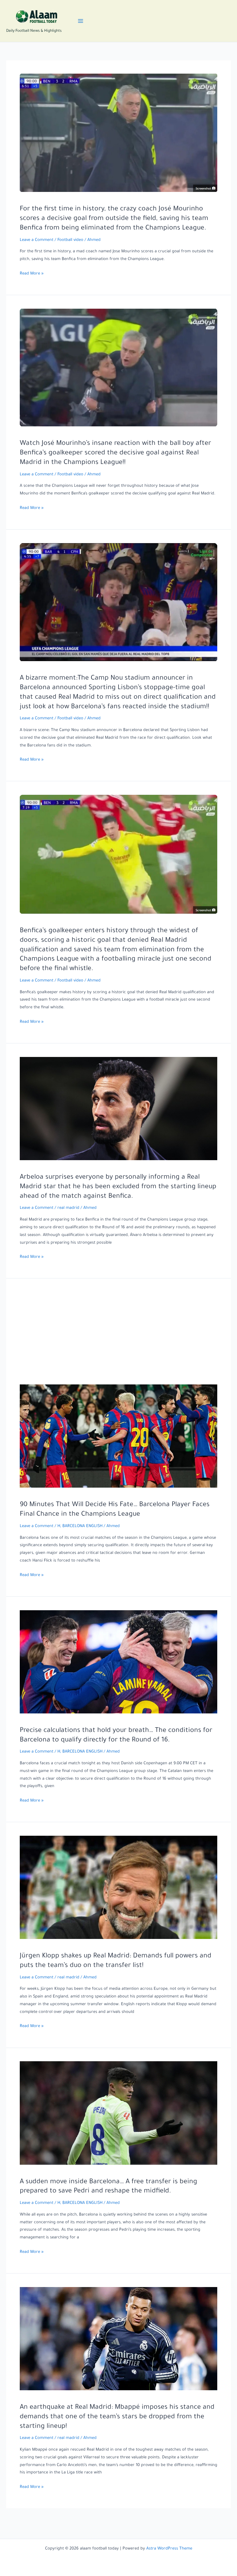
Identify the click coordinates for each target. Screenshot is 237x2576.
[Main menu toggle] (81, 21)
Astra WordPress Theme (169, 2549)
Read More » (32, 275)
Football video (70, 240)
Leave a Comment (37, 240)
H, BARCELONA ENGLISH (80, 1526)
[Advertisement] (118, 1338)
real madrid (68, 1208)
